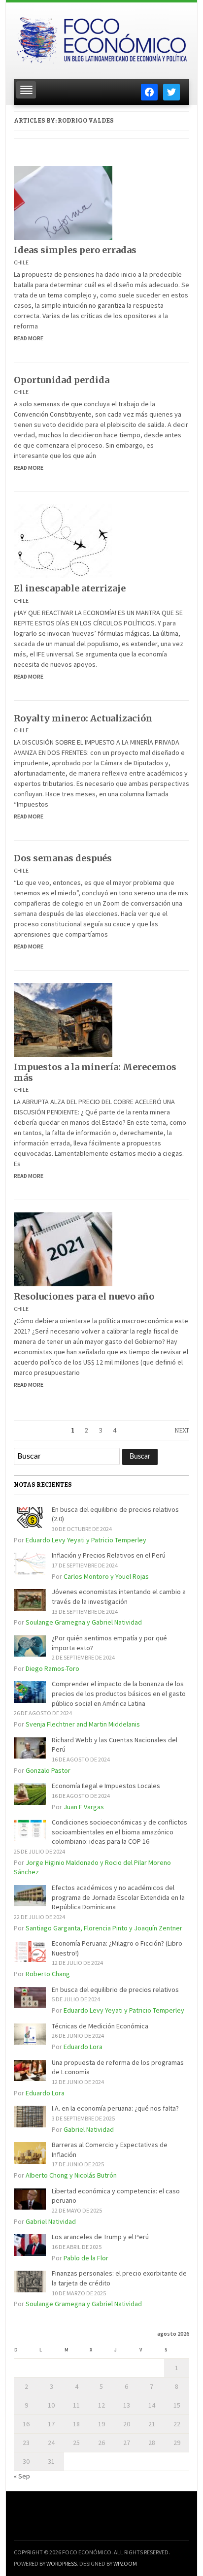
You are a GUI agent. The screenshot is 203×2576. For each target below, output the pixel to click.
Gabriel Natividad (89, 2129)
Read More (29, 338)
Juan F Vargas (84, 1807)
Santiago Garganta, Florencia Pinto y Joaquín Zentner (104, 1928)
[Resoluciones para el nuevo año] (63, 1249)
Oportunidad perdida (62, 380)
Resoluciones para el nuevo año (84, 1296)
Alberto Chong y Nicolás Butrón (71, 2175)
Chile (21, 262)
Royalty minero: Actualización (83, 718)
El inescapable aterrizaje (70, 588)
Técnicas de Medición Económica (100, 2026)
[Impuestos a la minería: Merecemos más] (63, 1019)
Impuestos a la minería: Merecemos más (95, 1072)
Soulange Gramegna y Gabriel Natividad (84, 1622)
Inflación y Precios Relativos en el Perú (109, 1555)
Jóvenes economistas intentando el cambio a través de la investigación (119, 1597)
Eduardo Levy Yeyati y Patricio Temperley (86, 1540)
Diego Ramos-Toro (52, 1668)
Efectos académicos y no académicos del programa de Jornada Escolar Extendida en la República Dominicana (118, 1897)
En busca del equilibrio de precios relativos (115, 1989)
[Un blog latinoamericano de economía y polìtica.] (101, 38)
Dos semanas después (63, 858)
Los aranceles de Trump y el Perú (100, 2237)
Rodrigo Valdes (86, 121)
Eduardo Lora (83, 2047)
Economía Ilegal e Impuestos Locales (106, 1786)
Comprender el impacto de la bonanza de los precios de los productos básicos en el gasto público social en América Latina (119, 1693)
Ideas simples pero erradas (75, 250)
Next (182, 1431)
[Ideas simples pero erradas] (63, 202)
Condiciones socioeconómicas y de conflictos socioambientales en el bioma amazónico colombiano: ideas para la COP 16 (119, 1832)
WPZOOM (125, 2563)
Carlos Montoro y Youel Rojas (106, 1576)
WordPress (62, 2563)
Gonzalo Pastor (48, 1770)
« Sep (22, 2476)
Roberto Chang (48, 1974)
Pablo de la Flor (86, 2258)
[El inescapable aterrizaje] (63, 541)
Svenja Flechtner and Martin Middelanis (83, 1724)
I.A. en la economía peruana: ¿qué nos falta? (115, 2108)
